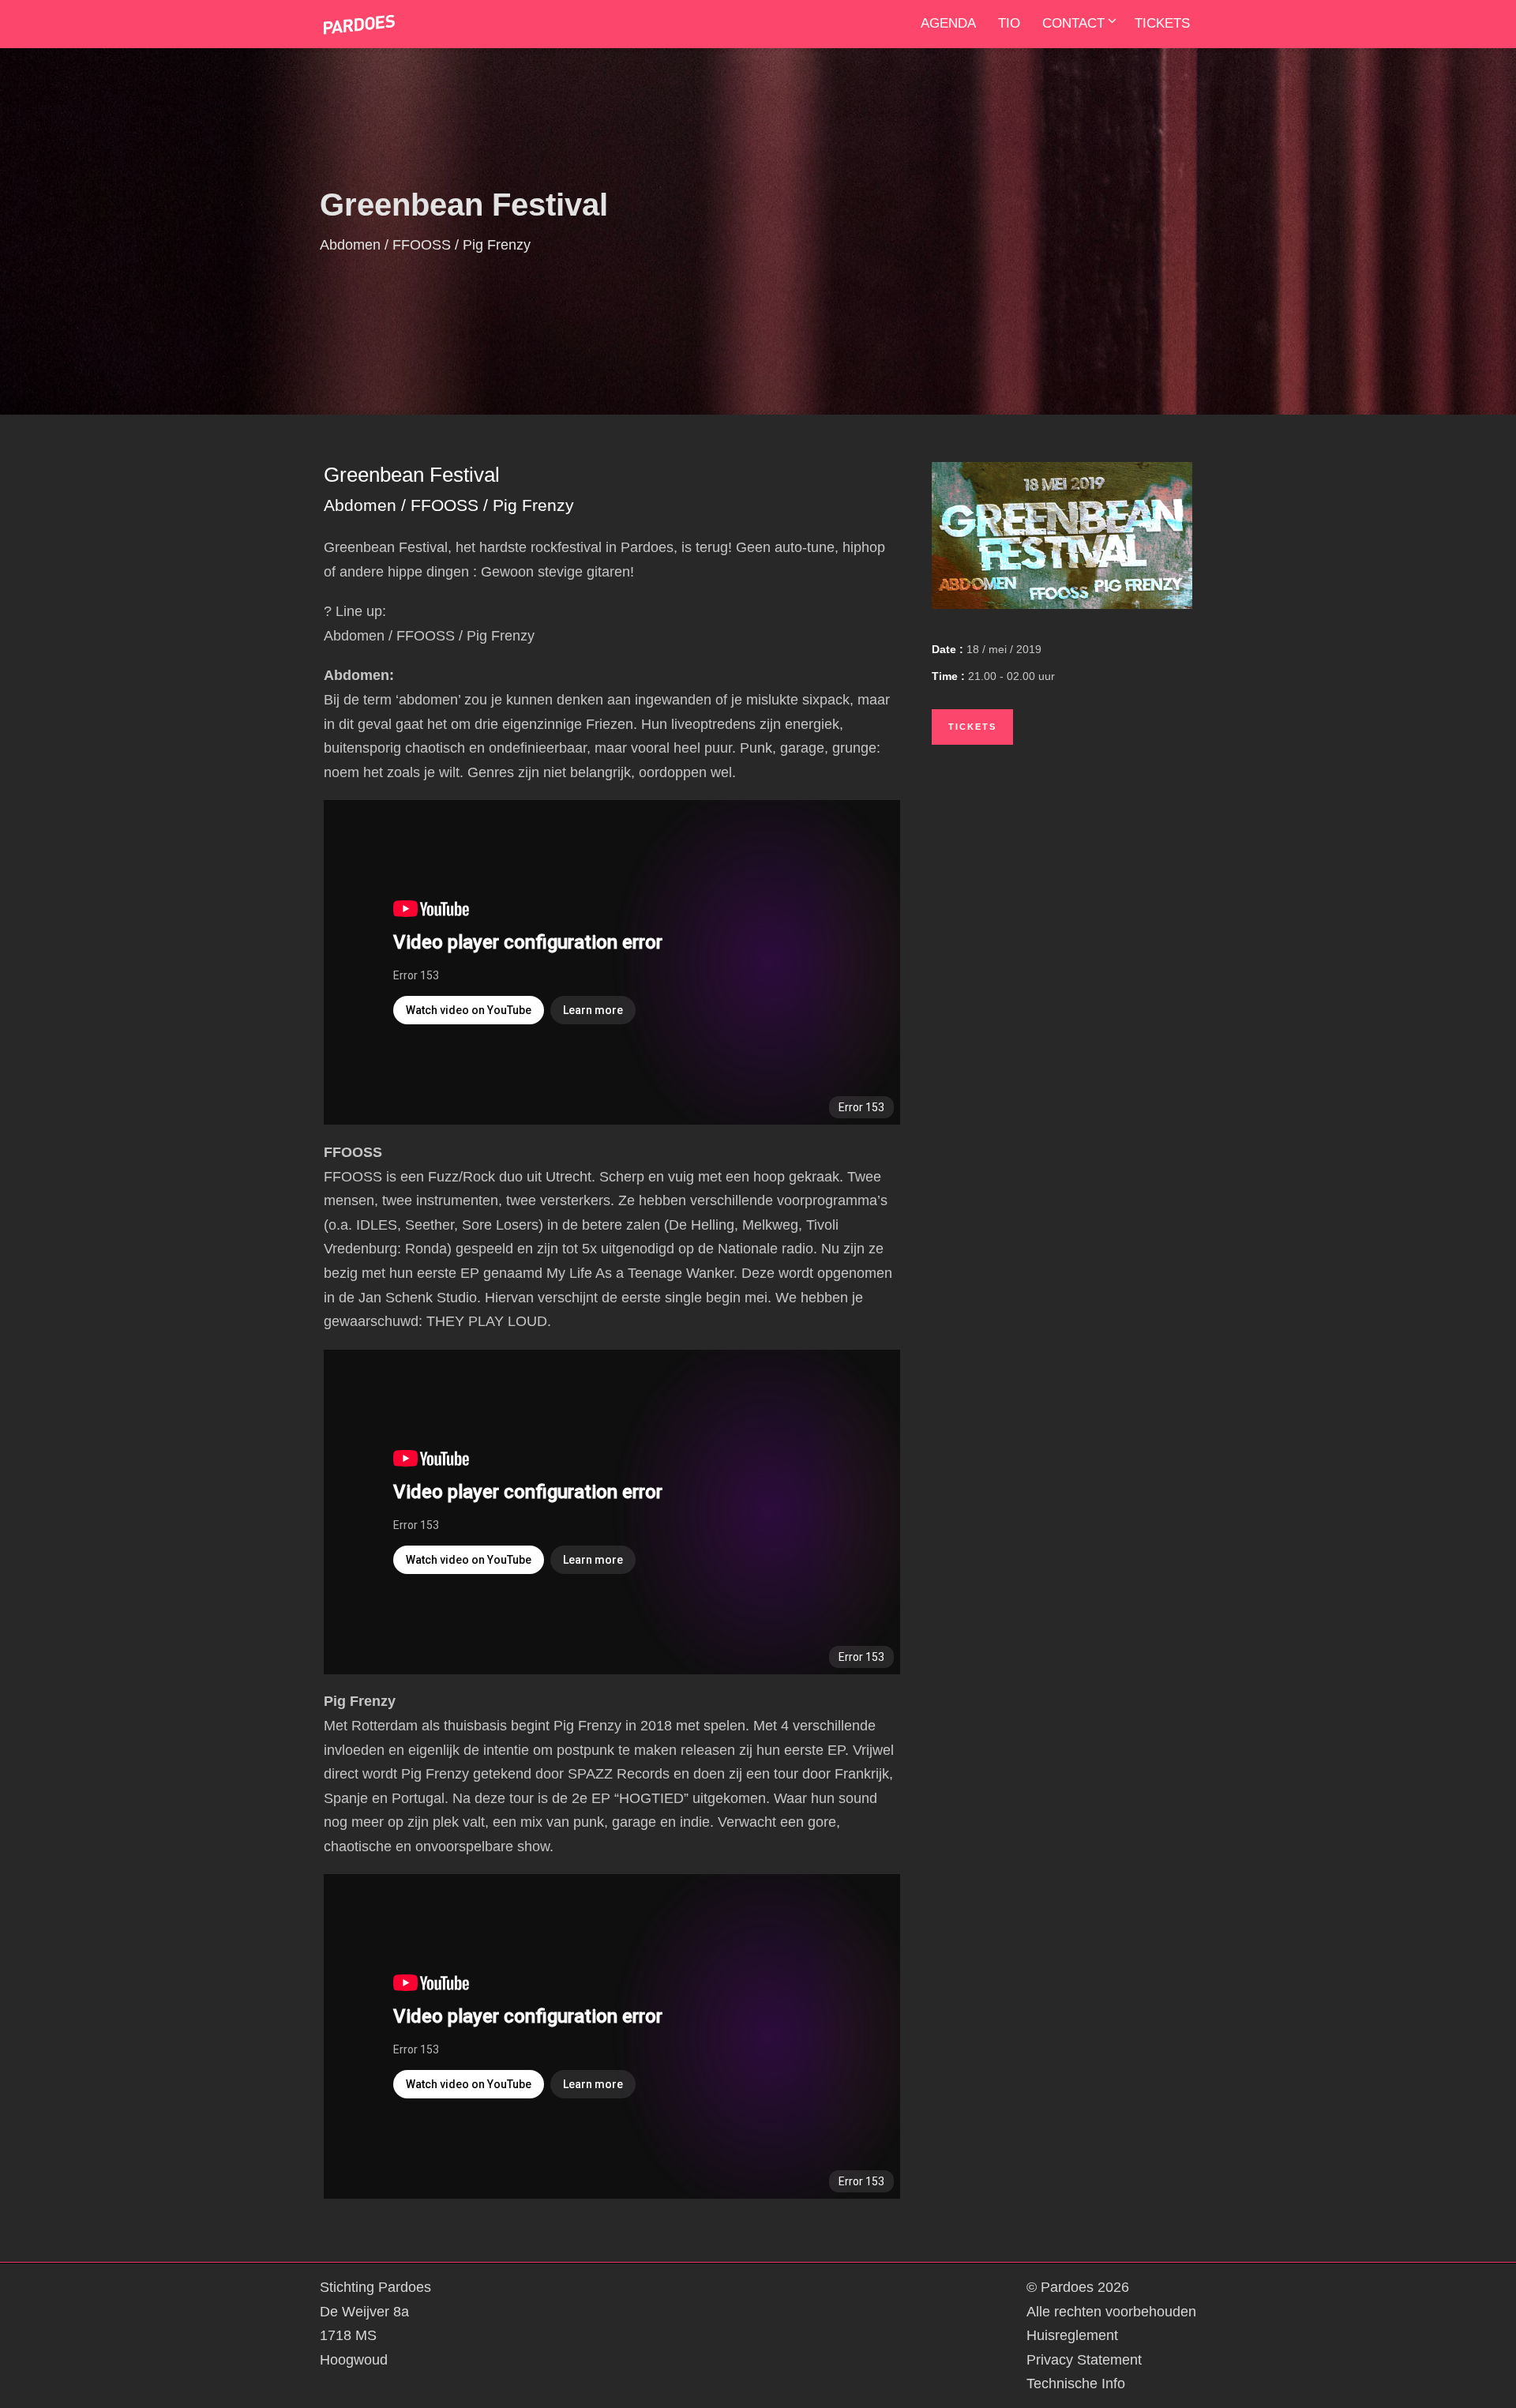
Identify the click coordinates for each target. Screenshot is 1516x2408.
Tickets (1162, 23)
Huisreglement (1072, 2335)
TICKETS (972, 727)
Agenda (948, 23)
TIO (1009, 23)
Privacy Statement (1084, 2360)
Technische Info (1076, 2384)
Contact (1073, 23)
